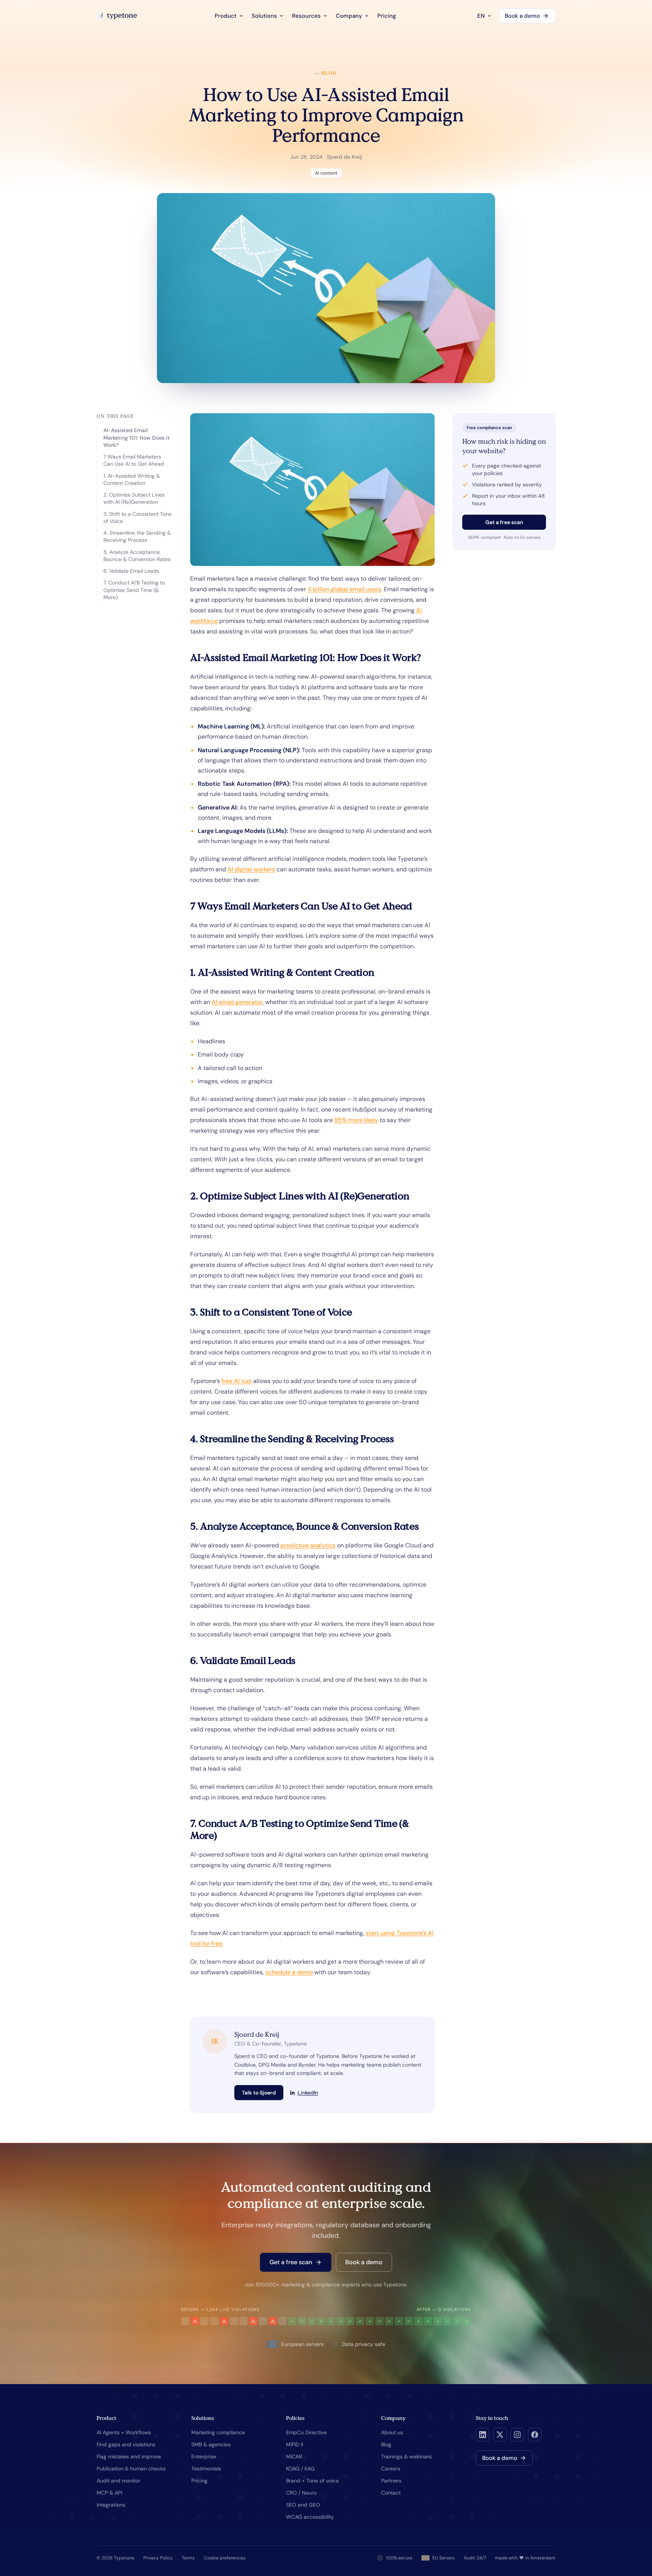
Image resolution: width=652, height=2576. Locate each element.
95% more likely (356, 1120)
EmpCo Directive (306, 2432)
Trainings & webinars (406, 2456)
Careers (391, 2469)
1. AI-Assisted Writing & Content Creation (132, 479)
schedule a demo (289, 1972)
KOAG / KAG (300, 2469)
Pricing (387, 16)
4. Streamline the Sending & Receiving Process (137, 536)
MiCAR (294, 2456)
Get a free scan (504, 522)
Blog (386, 2444)
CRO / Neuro (301, 2493)
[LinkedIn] (483, 2435)
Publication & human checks (131, 2469)
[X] (500, 2435)
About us (392, 2432)
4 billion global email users (344, 589)
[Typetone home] (117, 16)
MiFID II (294, 2444)
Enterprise (204, 2456)
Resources (306, 16)
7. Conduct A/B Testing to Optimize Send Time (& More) (134, 590)
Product (226, 16)
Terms (188, 2558)
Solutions (264, 16)
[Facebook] (535, 2435)
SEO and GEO (303, 2505)
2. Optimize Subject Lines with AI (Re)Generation (134, 498)
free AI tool (237, 1381)
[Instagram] (517, 2435)
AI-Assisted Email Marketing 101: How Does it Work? (137, 438)
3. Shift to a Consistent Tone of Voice (138, 517)
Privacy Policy (158, 2558)
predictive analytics (308, 1545)
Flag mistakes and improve (129, 2456)
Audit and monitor (118, 2481)
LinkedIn (308, 2093)
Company (349, 16)
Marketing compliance (218, 2432)
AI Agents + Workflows (124, 2432)
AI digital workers (251, 869)
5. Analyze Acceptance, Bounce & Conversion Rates (137, 556)
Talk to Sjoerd (259, 2093)
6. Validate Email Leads (131, 571)
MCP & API (109, 2493)
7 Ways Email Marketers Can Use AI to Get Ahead (134, 460)
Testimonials (206, 2469)
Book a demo (522, 16)
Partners (391, 2481)
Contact (391, 2493)
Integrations (111, 2505)
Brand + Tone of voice (312, 2481)
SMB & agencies (211, 2444)
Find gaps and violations (126, 2444)
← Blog (326, 73)
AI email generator (237, 1002)
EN (481, 16)
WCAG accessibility (310, 2517)
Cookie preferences (225, 2558)
